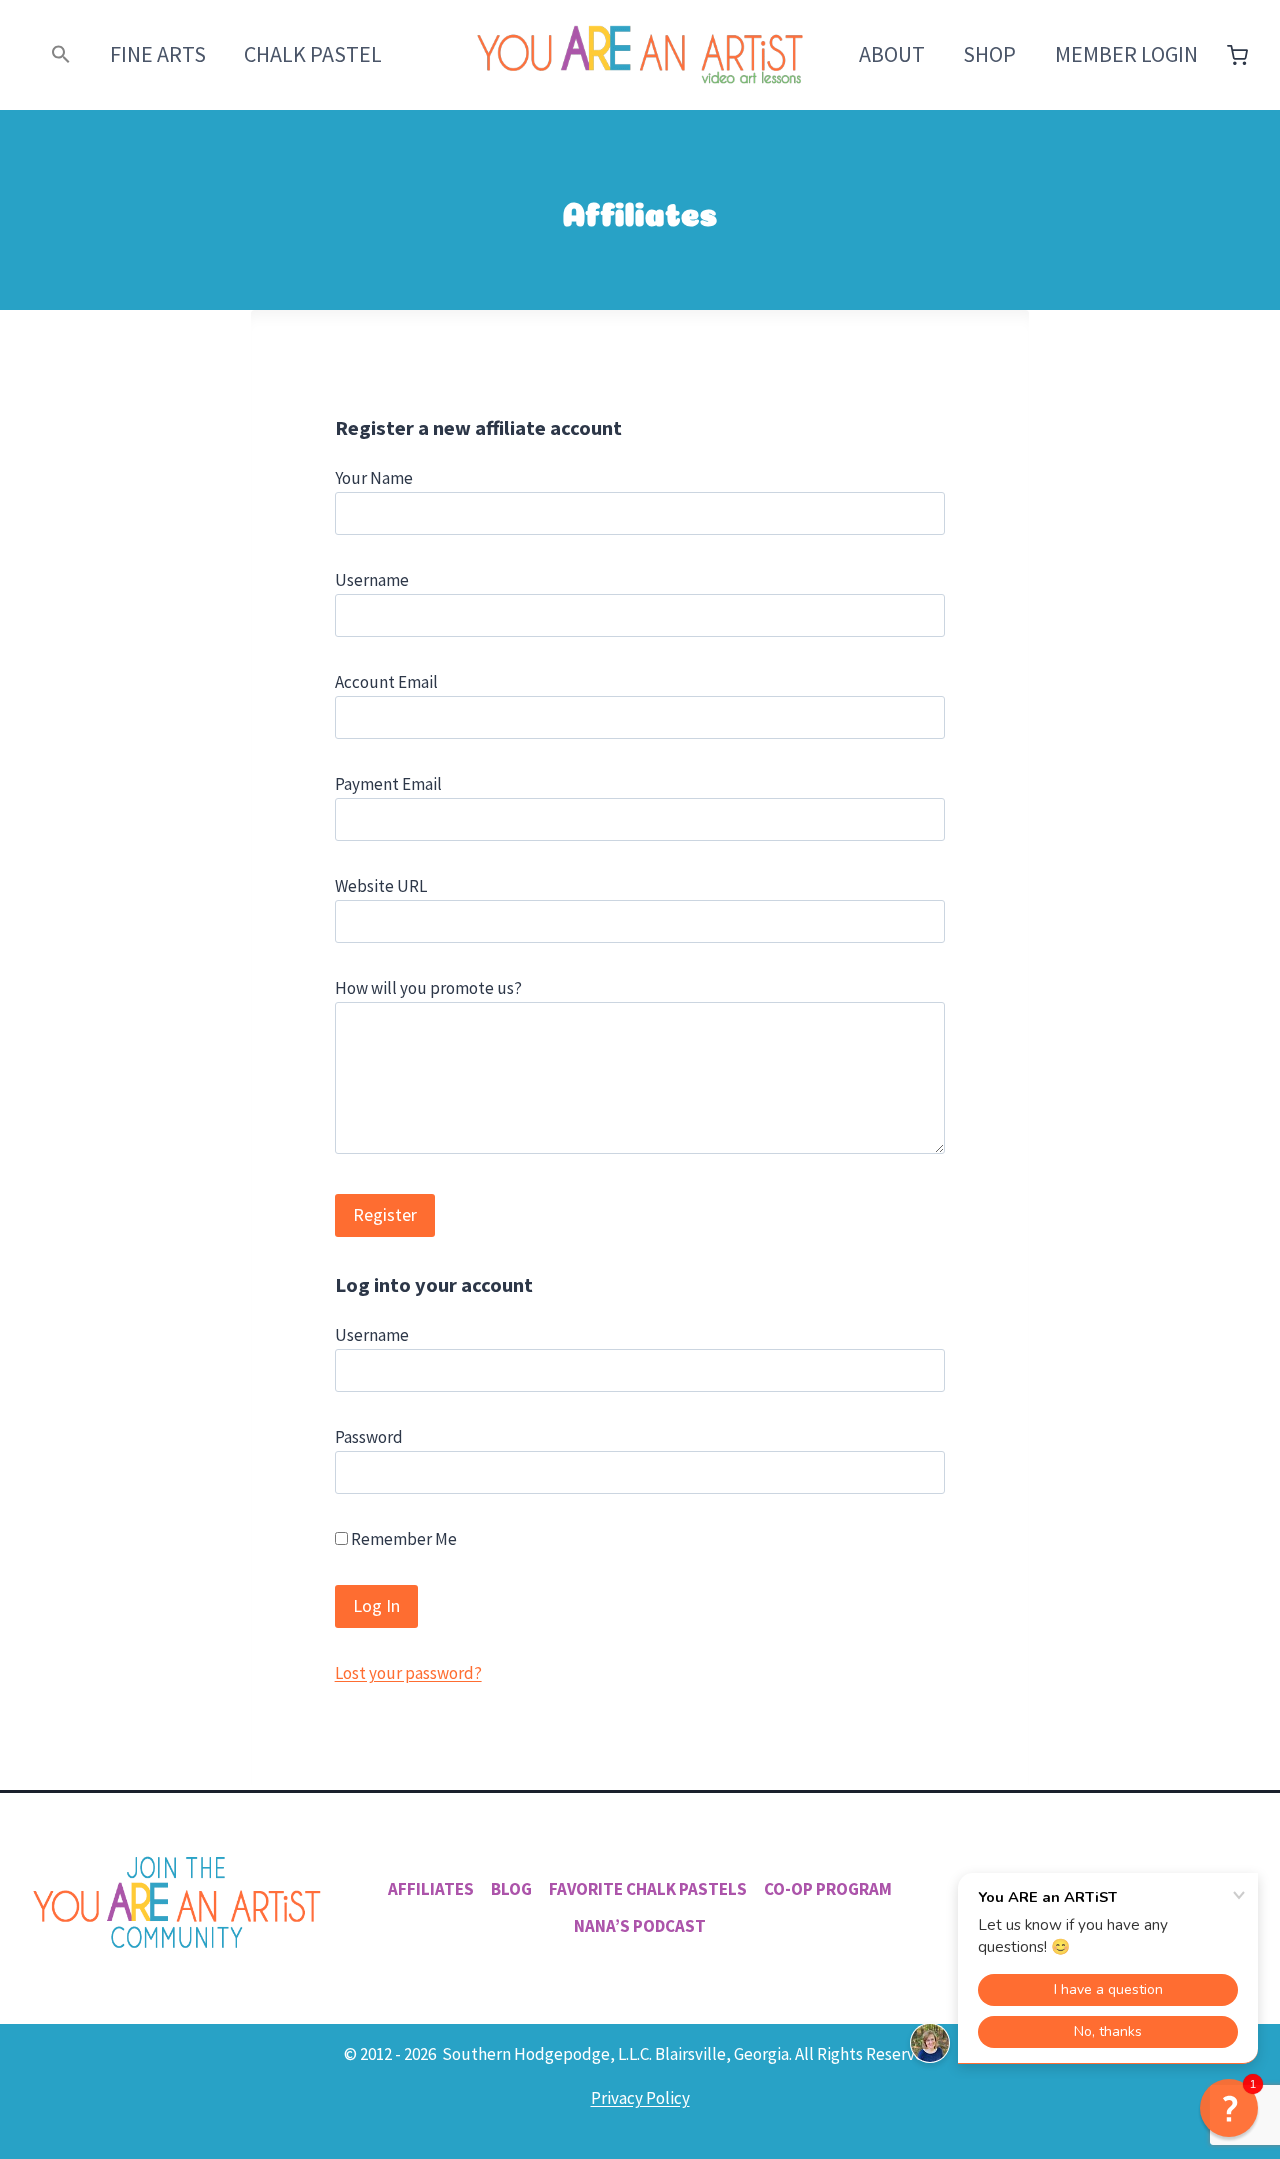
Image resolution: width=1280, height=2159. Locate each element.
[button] (61, 54)
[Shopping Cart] (1237, 55)
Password (369, 1437)
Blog (511, 1889)
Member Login (1126, 54)
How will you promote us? (428, 988)
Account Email (386, 682)
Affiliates (431, 1889)
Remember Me (402, 1539)
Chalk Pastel (313, 54)
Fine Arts (158, 54)
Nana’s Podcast (640, 1926)
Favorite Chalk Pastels (648, 1889)
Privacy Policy (640, 2098)
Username (372, 580)
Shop (989, 54)
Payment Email (388, 784)
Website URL (381, 886)
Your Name (374, 478)
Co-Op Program (828, 1889)
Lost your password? (408, 1673)
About (892, 54)
